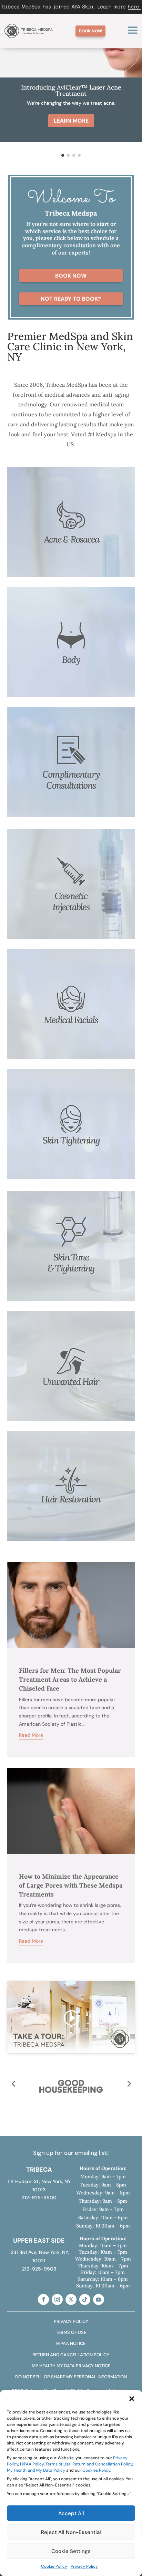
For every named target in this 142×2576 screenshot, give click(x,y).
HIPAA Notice (71, 2343)
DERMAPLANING (71, 1025)
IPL (71, 1255)
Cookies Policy (96, 2470)
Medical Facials (71, 976)
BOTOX (71, 856)
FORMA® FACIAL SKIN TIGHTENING (71, 1125)
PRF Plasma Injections (71, 1487)
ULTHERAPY (71, 1133)
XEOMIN (71, 872)
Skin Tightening (71, 1092)
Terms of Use (58, 2464)
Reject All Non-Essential (71, 2532)
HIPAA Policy (32, 2464)
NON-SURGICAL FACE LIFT (71, 921)
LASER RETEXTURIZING (71, 1263)
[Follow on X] (71, 2299)
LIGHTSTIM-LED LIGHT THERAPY (71, 522)
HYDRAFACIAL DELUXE (71, 1000)
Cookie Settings (71, 2551)
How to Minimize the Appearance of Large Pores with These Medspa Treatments (71, 1885)
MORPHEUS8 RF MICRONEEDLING (71, 647)
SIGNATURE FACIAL (71, 547)
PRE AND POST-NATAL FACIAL (71, 1017)
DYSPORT (71, 864)
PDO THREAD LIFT (71, 1141)
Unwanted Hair (71, 1351)
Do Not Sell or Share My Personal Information (71, 2377)
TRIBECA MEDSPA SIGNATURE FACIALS (71, 992)
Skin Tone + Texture (71, 1206)
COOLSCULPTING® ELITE (71, 630)
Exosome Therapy (71, 1495)
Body (71, 614)
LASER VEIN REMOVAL (71, 663)
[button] (132, 2399)
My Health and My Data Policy (36, 2470)
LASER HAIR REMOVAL (71, 1375)
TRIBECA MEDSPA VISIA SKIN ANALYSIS (71, 763)
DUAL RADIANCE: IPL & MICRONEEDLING (71, 1238)
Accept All (71, 2513)
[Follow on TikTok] (85, 2299)
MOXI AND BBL (71, 1222)
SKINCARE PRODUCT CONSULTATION (71, 771)
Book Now (71, 276)
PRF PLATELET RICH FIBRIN (71, 905)
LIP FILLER (71, 897)
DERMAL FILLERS (71, 880)
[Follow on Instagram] (57, 2299)
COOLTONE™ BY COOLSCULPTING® (71, 638)
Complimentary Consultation (71, 747)
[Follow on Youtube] (99, 2299)
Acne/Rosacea (71, 490)
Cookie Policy (54, 2566)
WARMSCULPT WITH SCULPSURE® (71, 655)
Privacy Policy (84, 2566)
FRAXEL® (71, 1246)
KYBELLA (71, 913)
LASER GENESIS (71, 531)
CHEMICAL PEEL (71, 1271)
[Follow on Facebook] (43, 2299)
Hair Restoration (71, 1471)
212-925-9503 (39, 2269)
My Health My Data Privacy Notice (71, 2366)
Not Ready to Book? (71, 299)
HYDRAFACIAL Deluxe (71, 514)
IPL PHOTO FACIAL (71, 539)
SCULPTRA (71, 889)
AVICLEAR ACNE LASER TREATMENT (71, 506)
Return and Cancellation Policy (102, 2464)
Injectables (71, 840)
